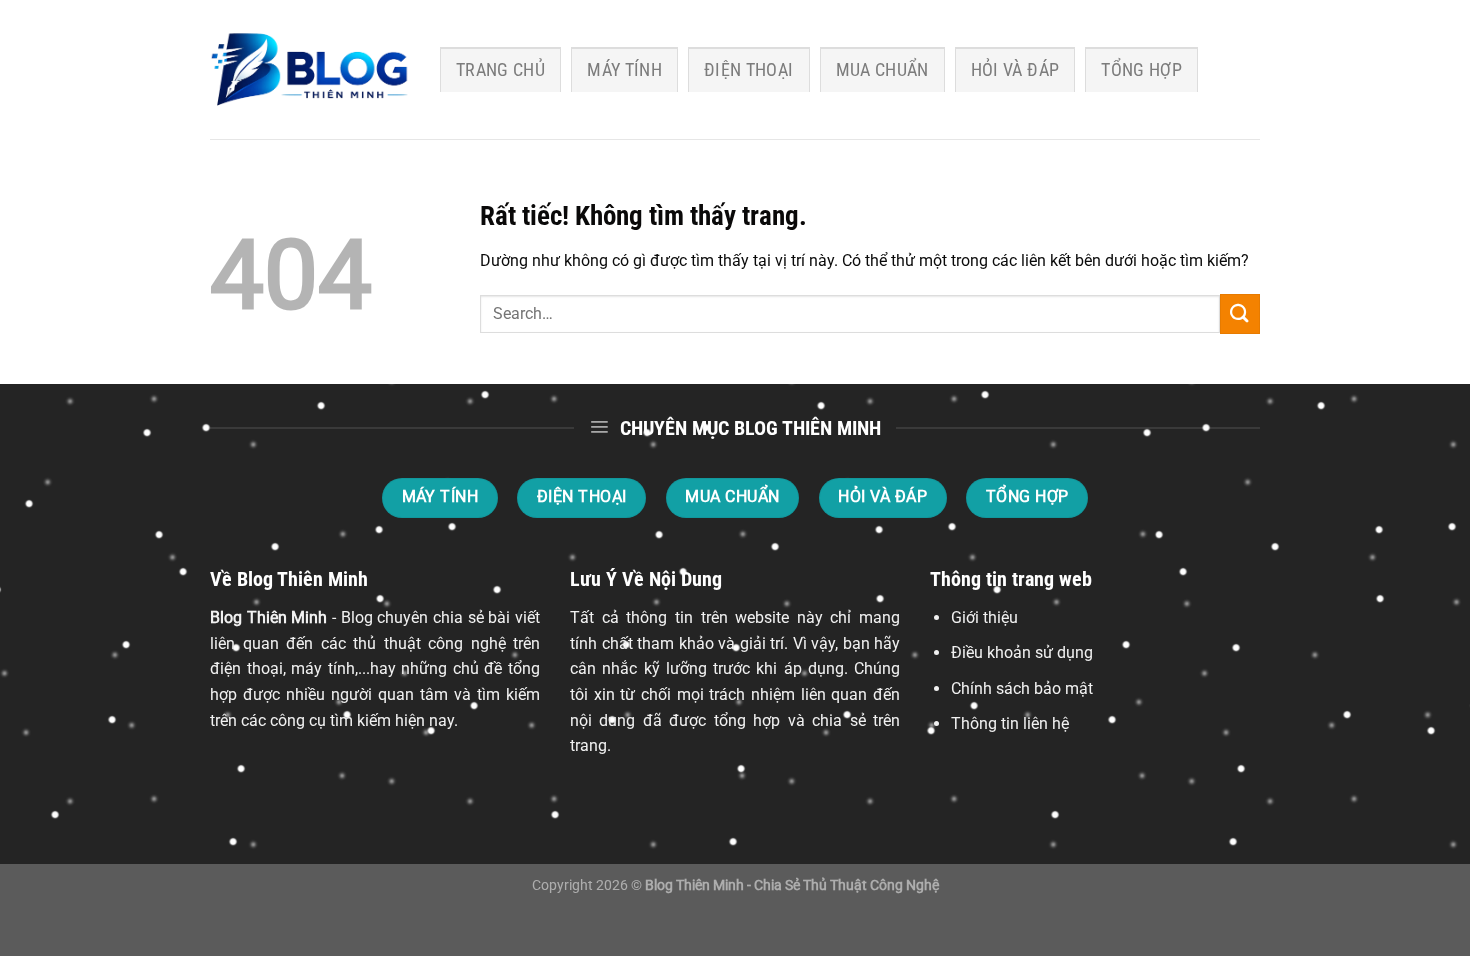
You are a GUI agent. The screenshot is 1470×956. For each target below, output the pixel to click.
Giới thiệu (984, 617)
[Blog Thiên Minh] (310, 70)
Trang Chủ (500, 70)
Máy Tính (624, 70)
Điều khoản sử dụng (1022, 652)
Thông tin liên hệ (1010, 723)
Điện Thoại (749, 70)
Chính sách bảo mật (1022, 688)
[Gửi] (1240, 313)
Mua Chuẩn (882, 70)
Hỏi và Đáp (1015, 70)
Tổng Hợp (1141, 70)
